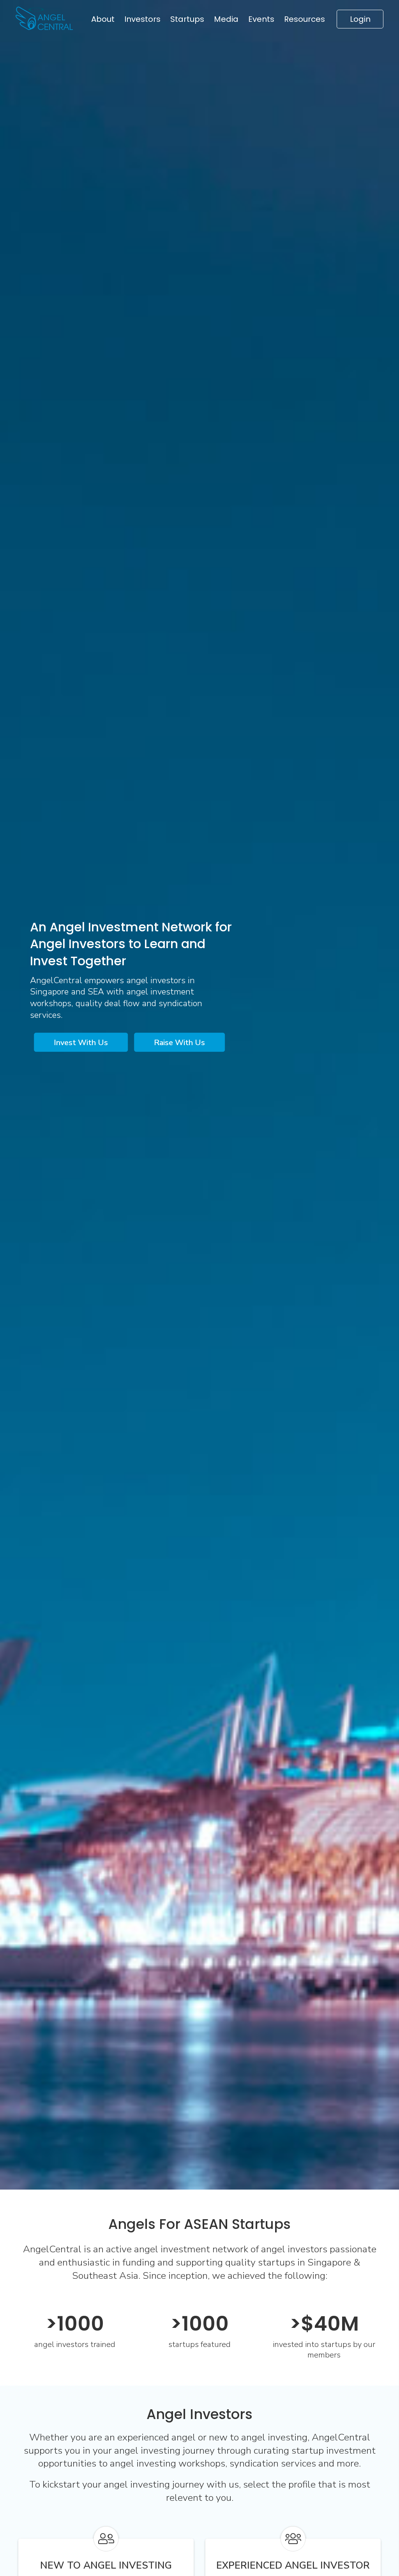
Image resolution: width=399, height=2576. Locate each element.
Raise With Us (179, 1043)
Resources (305, 19)
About (103, 19)
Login (360, 19)
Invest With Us (81, 1043)
